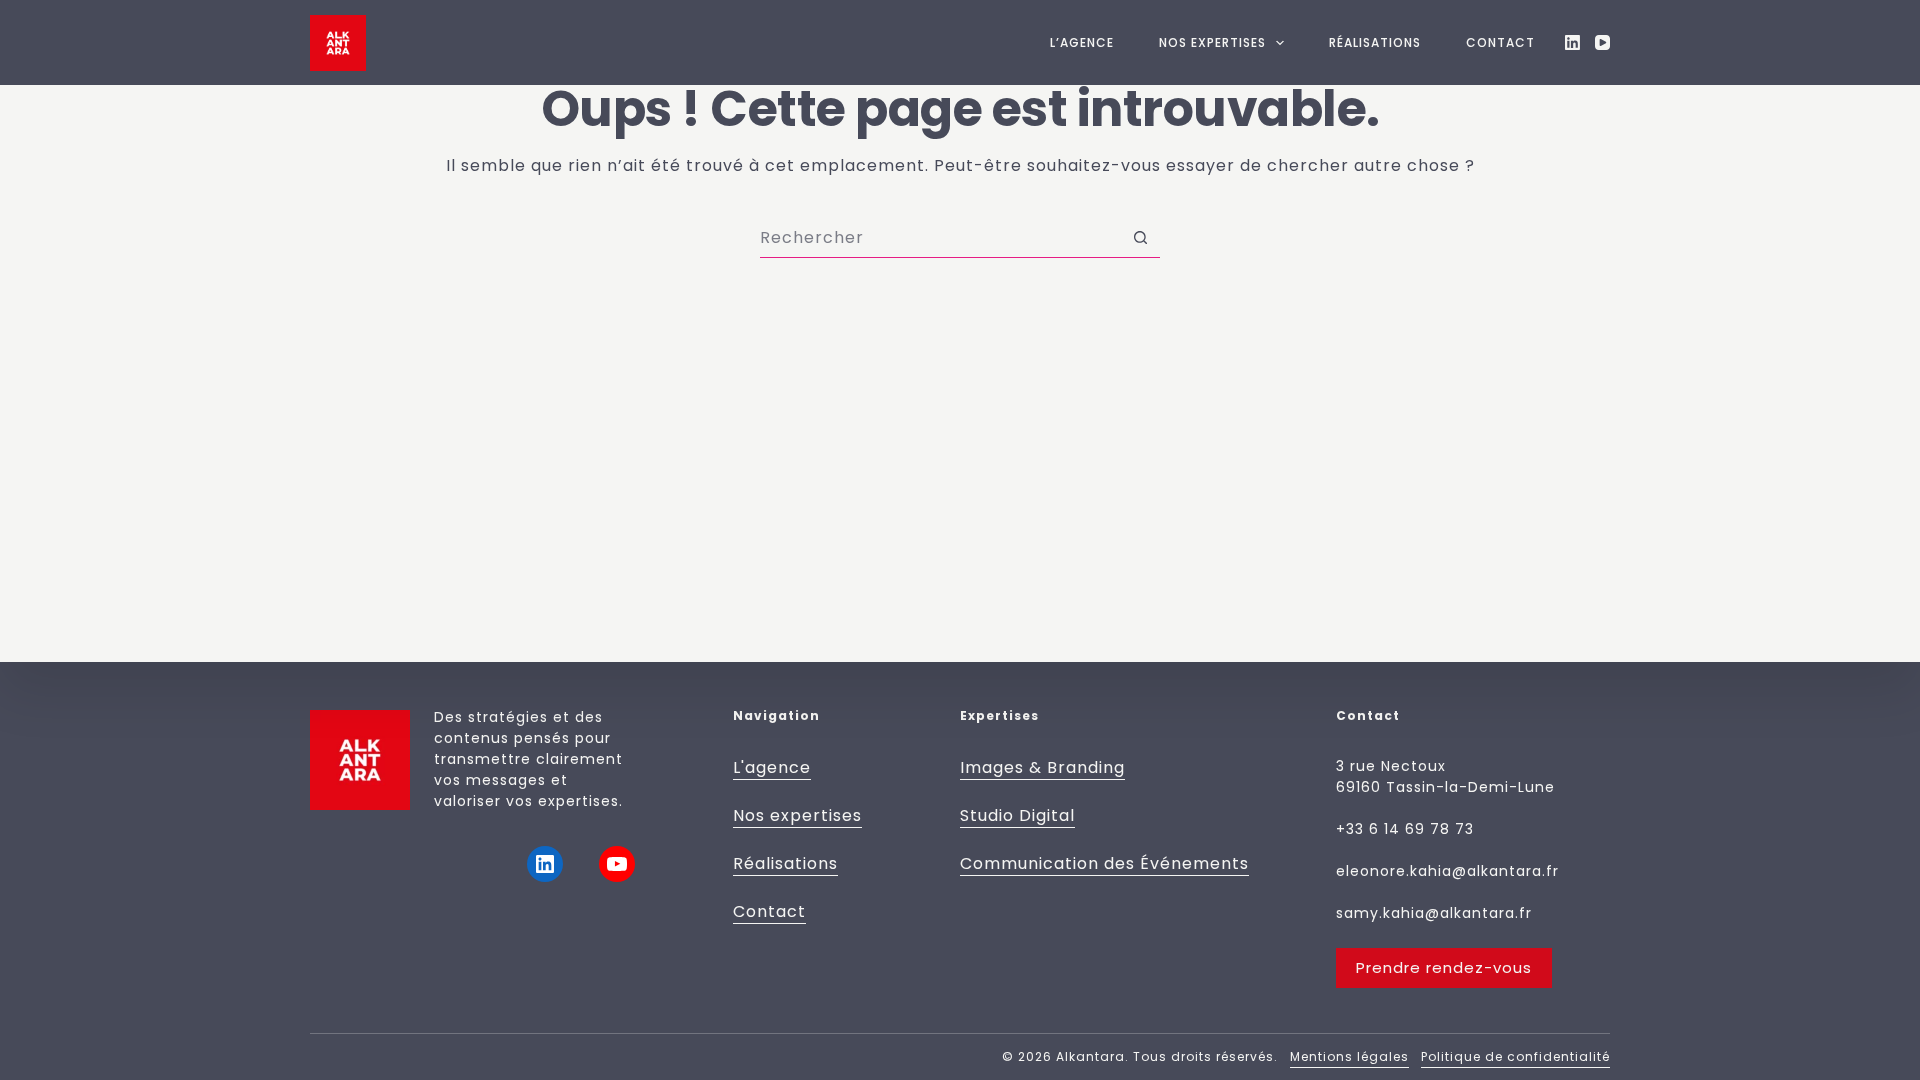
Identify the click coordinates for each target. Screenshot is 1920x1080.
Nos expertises (797, 815)
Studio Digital (1017, 815)
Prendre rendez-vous (1444, 967)
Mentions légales (1349, 1056)
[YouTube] (1602, 42)
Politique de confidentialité (1515, 1056)
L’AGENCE (1082, 42)
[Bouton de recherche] (1140, 237)
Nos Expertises (1212, 42)
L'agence (772, 767)
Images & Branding (1042, 767)
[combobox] (940, 238)
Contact (1500, 42)
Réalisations (1375, 42)
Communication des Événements (1104, 863)
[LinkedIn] (1572, 42)
